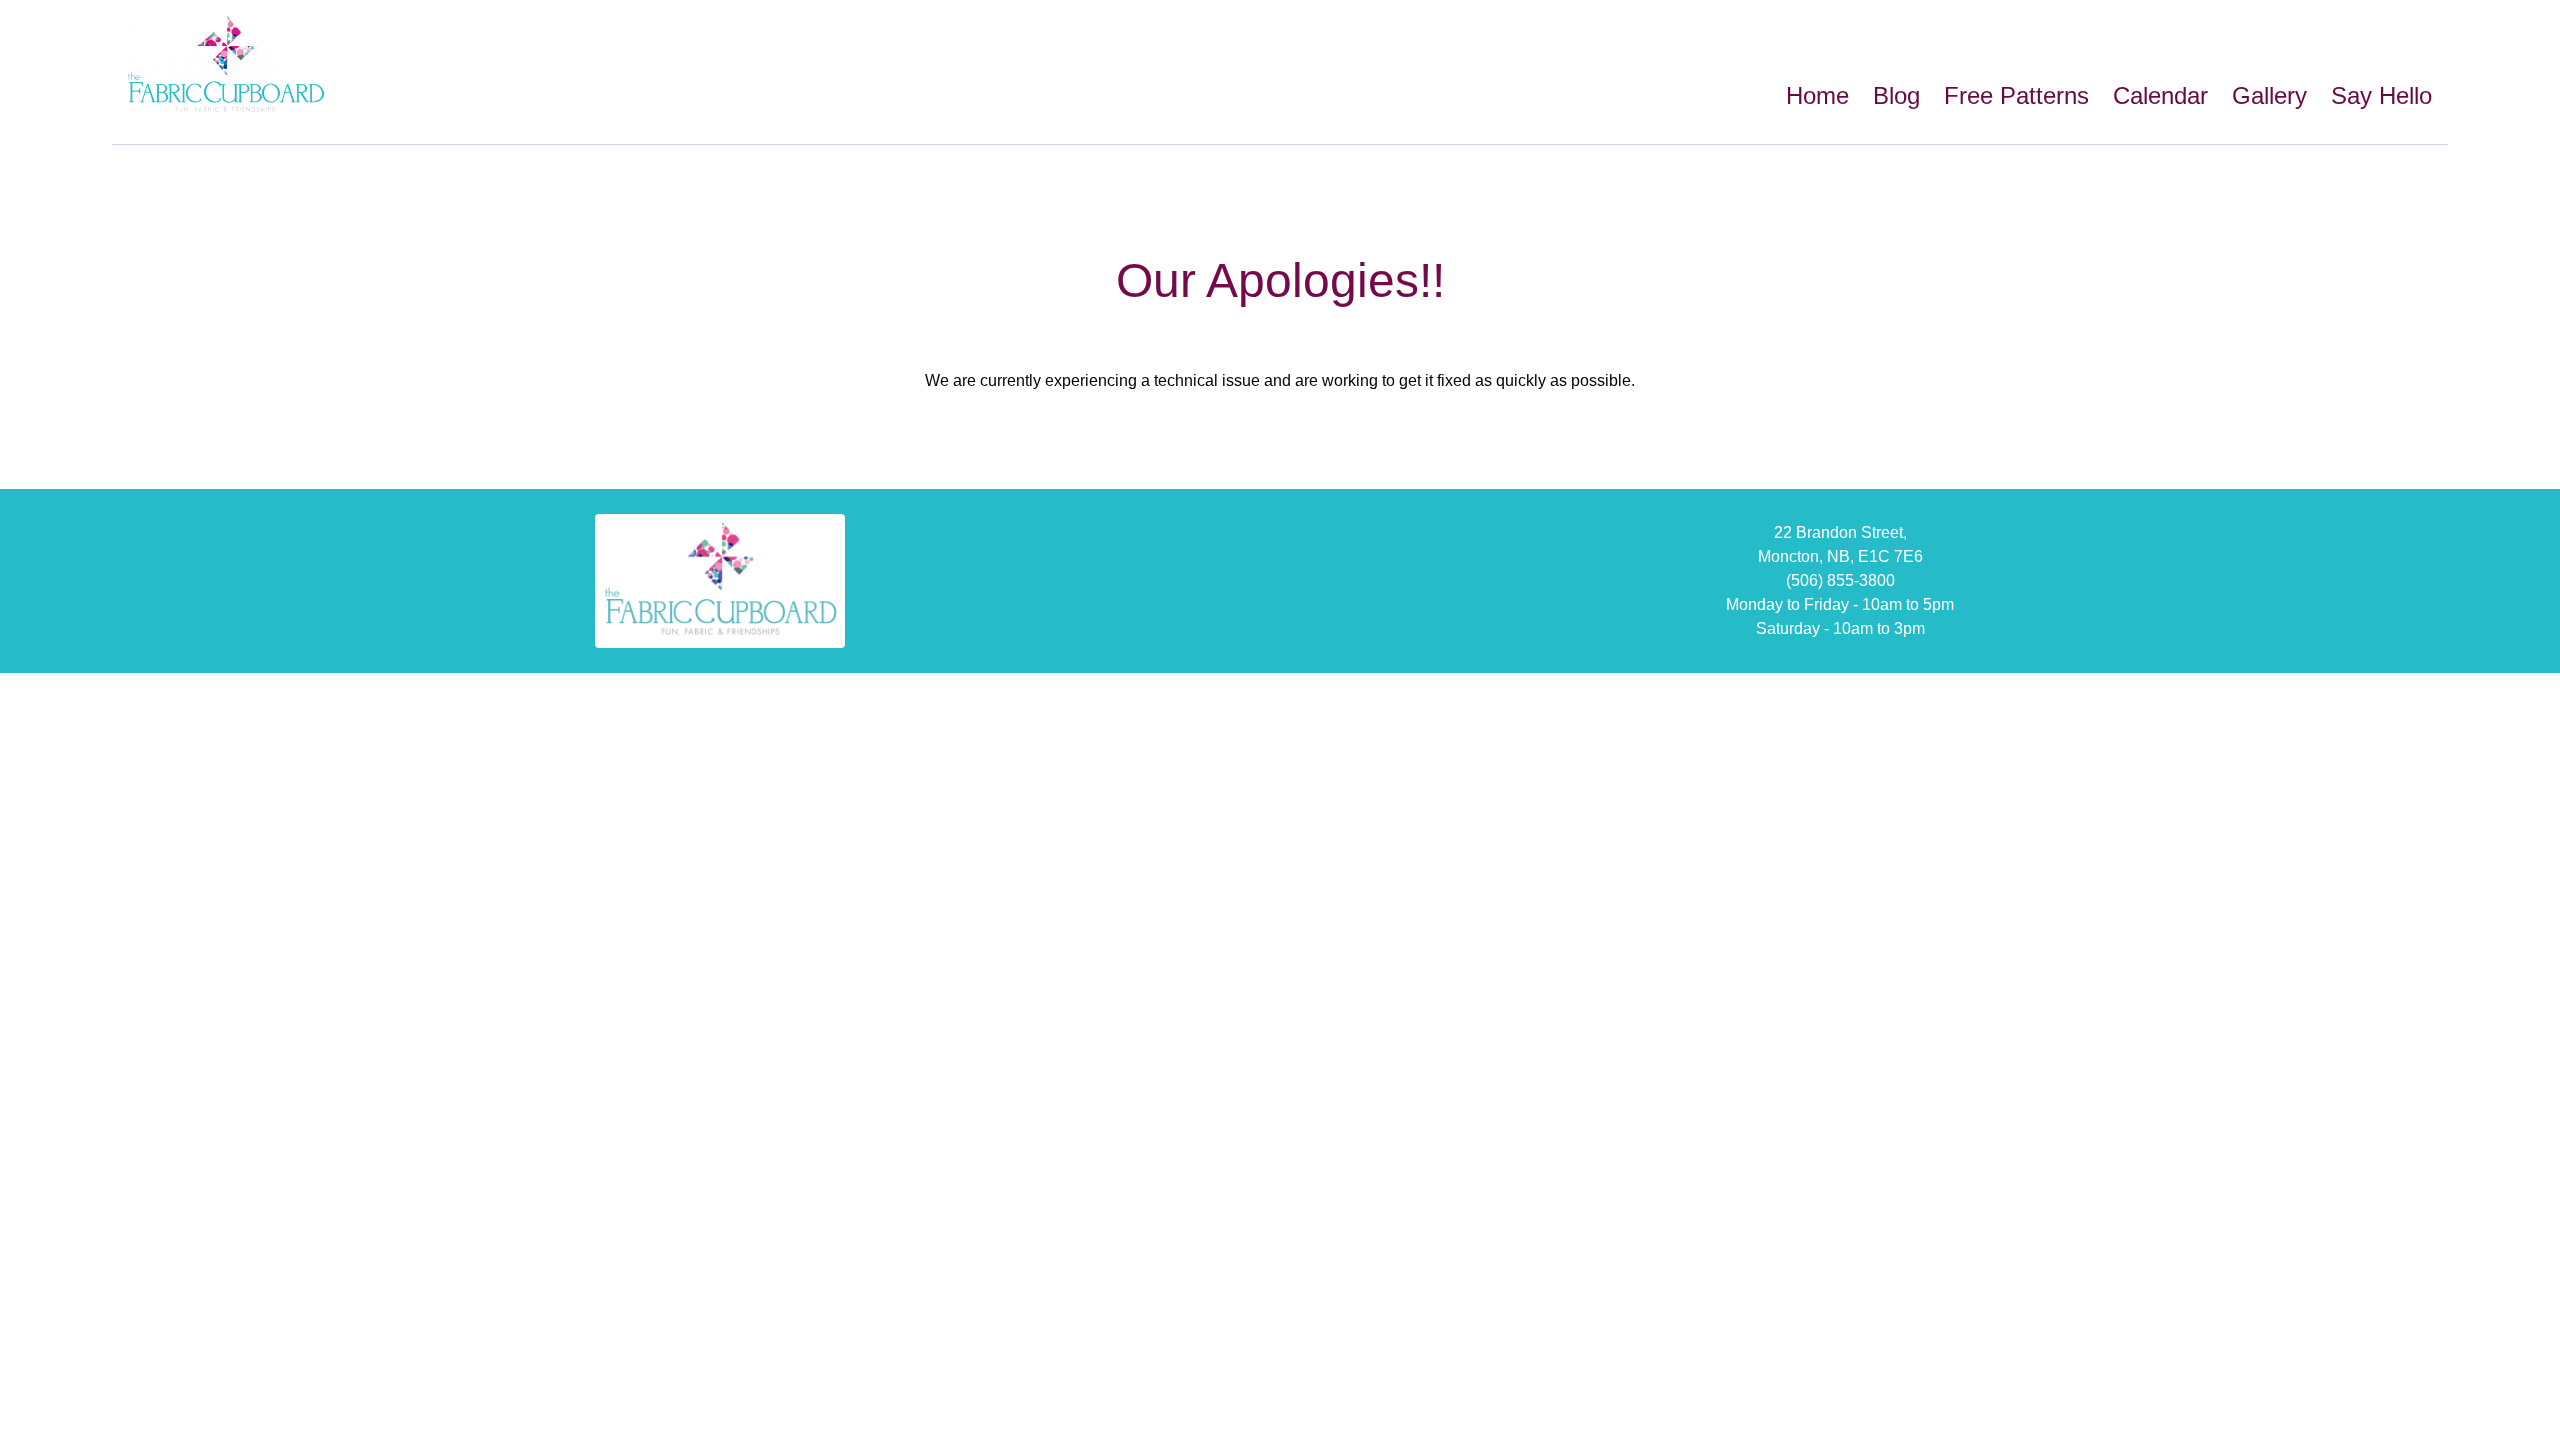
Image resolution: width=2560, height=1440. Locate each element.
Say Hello (2381, 95)
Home (1817, 95)
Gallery (2269, 95)
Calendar (2160, 95)
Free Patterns (2016, 95)
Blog (1896, 95)
